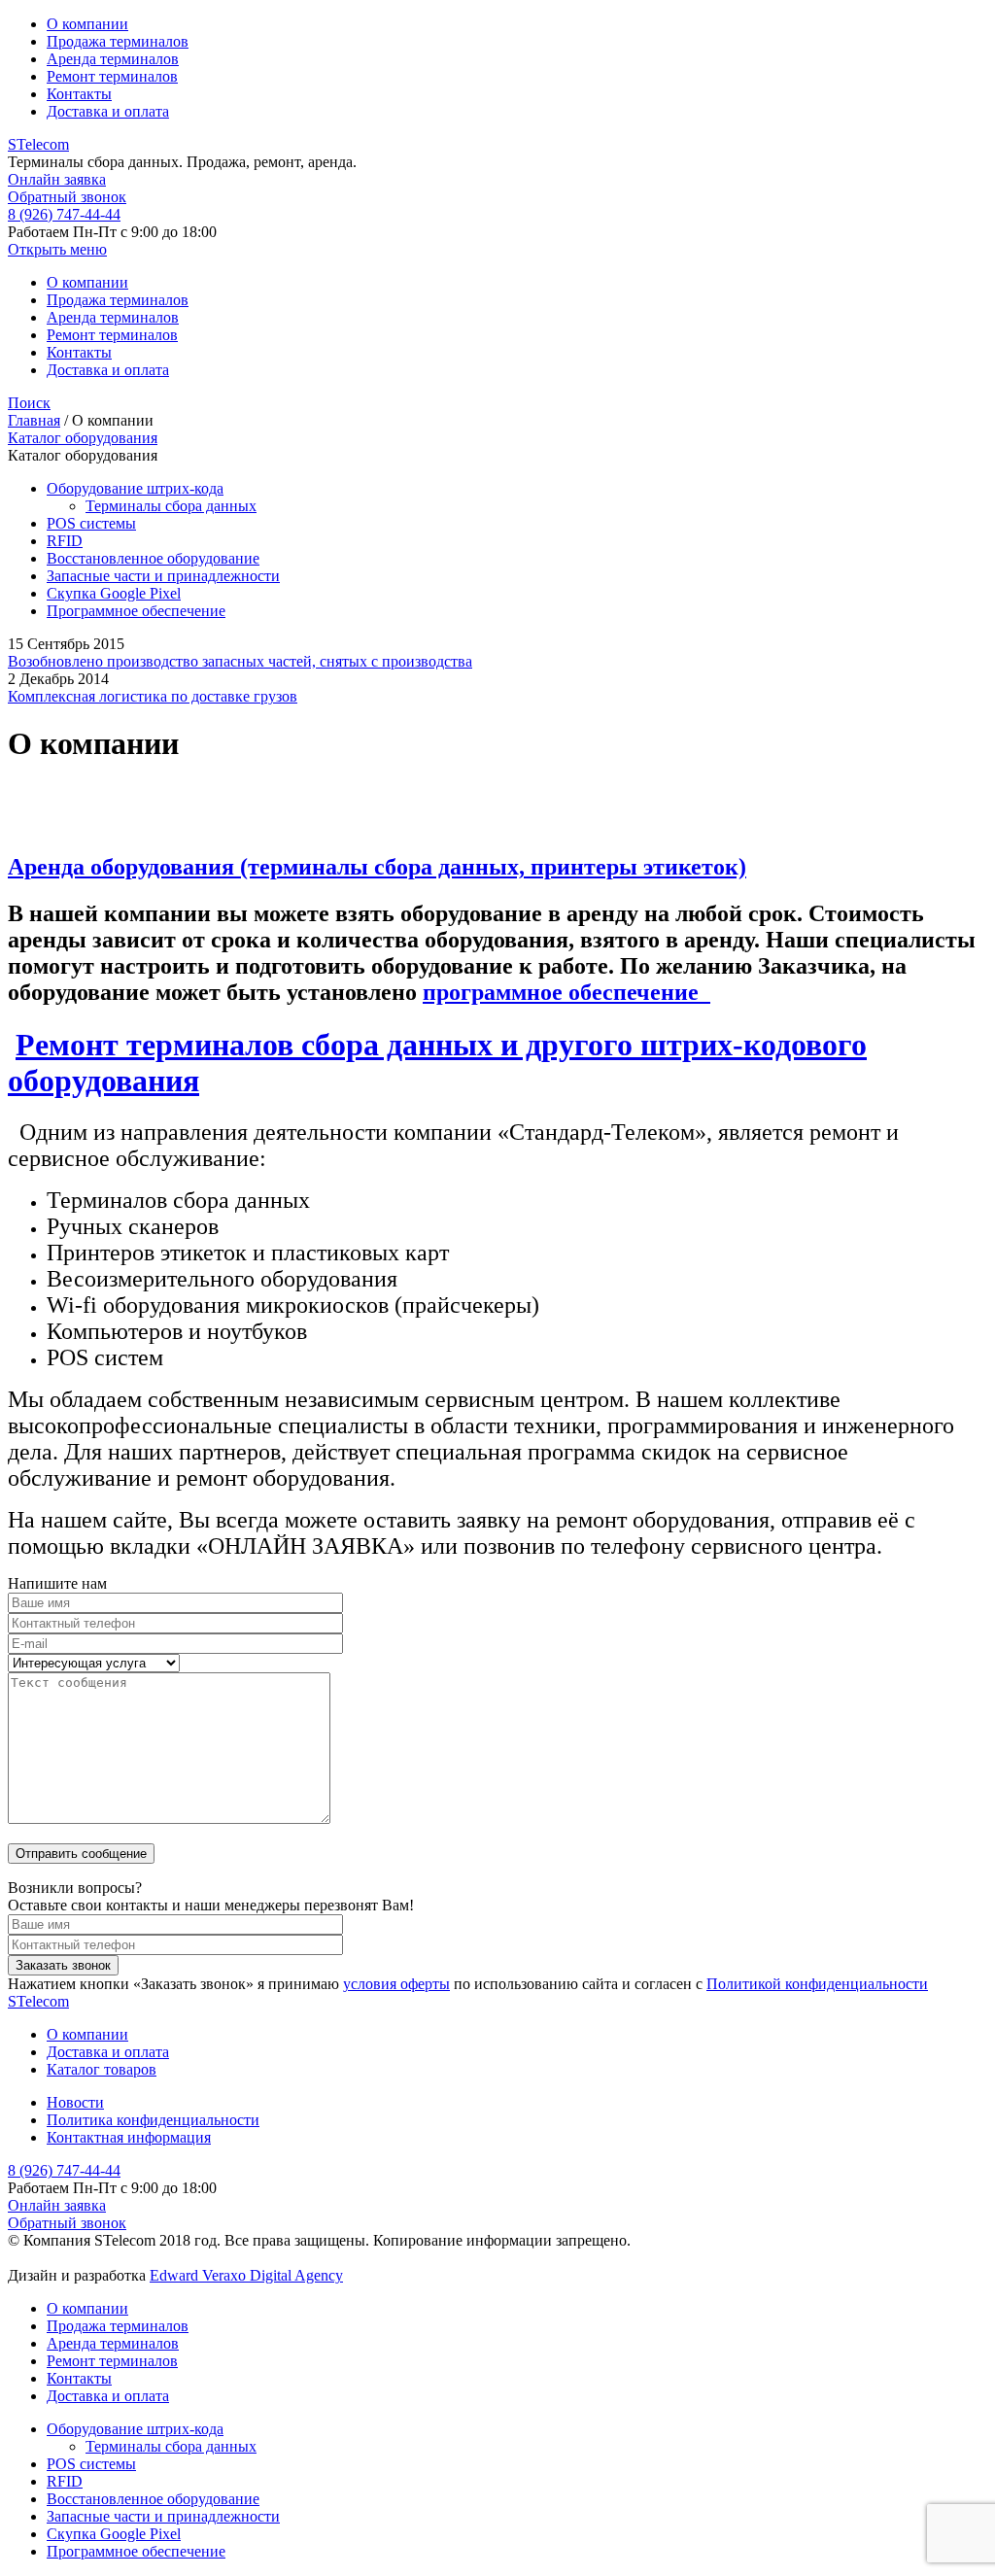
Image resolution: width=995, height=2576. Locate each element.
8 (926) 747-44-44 (64, 214)
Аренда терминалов (113, 59)
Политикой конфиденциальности (817, 1984)
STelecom (38, 144)
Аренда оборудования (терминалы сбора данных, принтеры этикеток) (377, 867)
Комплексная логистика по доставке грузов (153, 696)
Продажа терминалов (118, 41)
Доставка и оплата (108, 111)
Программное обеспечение (136, 611)
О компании (87, 24)
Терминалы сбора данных (171, 506)
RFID (65, 541)
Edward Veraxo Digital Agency (246, 2275)
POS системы (91, 523)
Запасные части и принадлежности (163, 576)
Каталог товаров (102, 2069)
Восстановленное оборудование (153, 558)
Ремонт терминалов (112, 76)
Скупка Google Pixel (114, 593)
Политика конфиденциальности (153, 2120)
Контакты (79, 94)
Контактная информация (129, 2137)
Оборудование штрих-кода (135, 488)
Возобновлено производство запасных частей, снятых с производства (240, 661)
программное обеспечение (566, 992)
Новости (75, 2102)
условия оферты (396, 1984)
